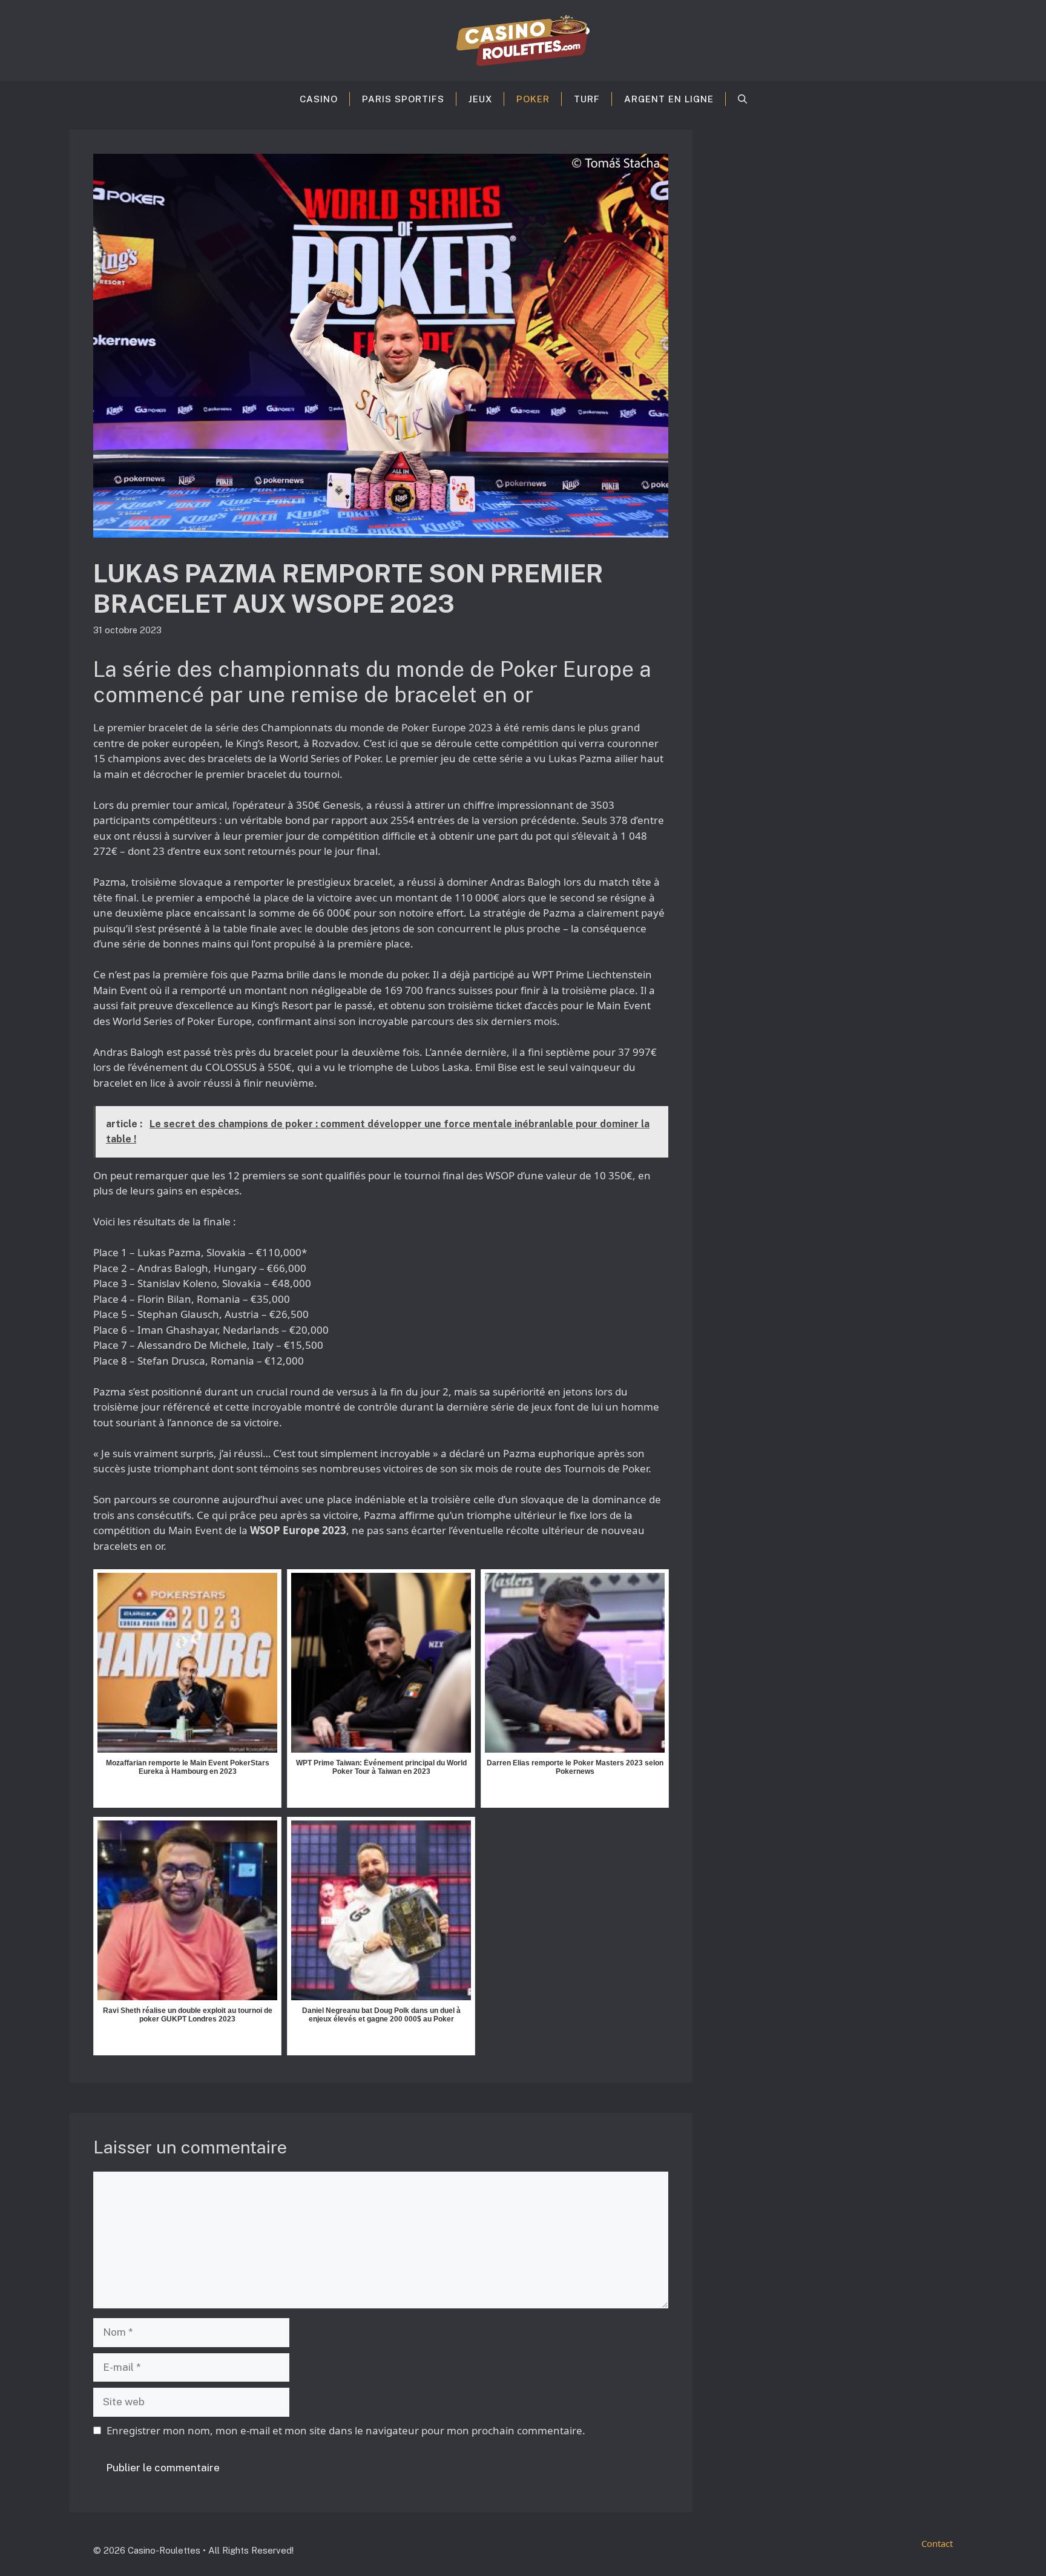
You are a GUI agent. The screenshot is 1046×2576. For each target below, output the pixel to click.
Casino (319, 99)
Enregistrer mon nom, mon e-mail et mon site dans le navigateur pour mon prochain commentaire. (346, 2430)
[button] (742, 99)
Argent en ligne (669, 99)
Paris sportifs (403, 99)
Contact (937, 2543)
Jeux (480, 99)
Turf (587, 99)
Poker (533, 99)
